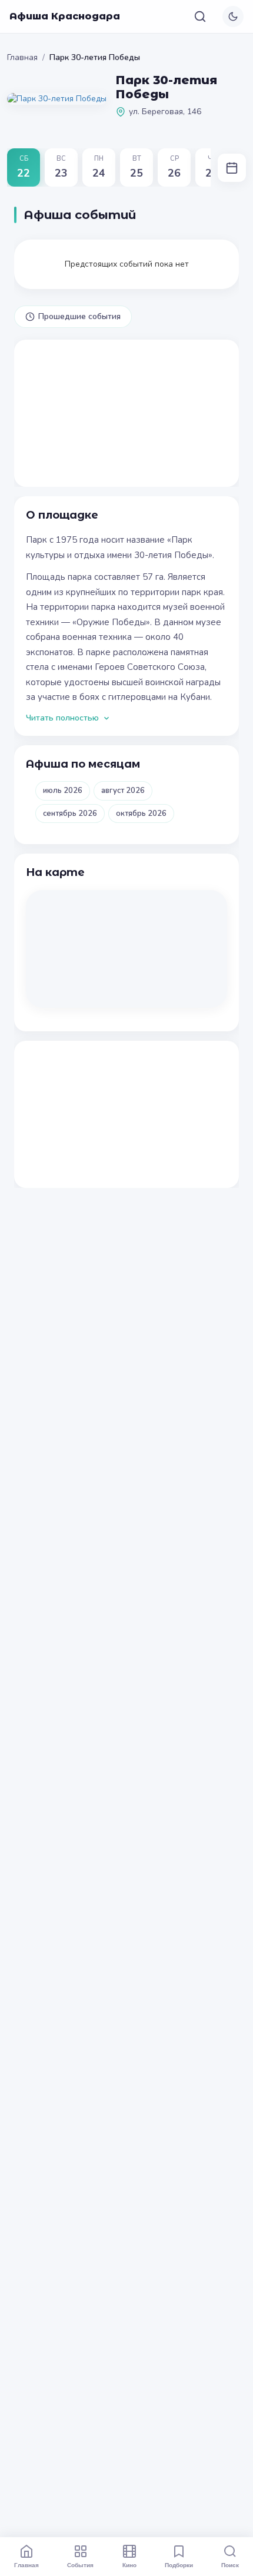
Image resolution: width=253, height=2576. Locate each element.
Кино (129, 2565)
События (80, 2565)
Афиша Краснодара (65, 16)
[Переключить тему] (233, 16)
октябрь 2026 (141, 814)
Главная (22, 57)
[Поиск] (200, 16)
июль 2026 (63, 791)
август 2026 (123, 791)
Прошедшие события (79, 316)
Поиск (230, 2565)
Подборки (179, 2565)
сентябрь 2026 (70, 814)
